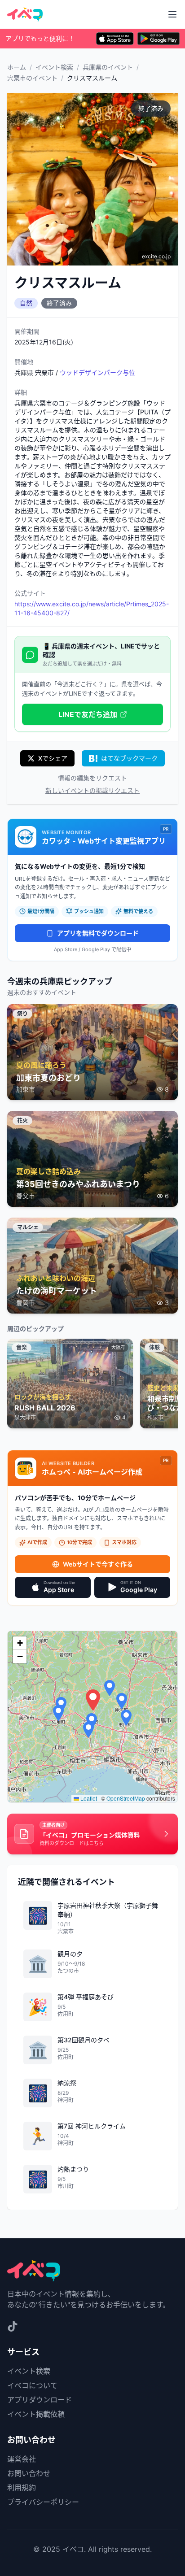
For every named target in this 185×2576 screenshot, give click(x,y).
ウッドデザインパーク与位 (97, 372)
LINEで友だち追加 (88, 714)
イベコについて (32, 2385)
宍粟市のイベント (32, 78)
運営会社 (22, 2459)
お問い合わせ (29, 2473)
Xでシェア (53, 758)
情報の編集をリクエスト (92, 778)
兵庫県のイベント (108, 67)
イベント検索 (54, 67)
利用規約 (22, 2488)
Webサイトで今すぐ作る (98, 1564)
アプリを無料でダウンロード (98, 933)
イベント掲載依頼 (36, 2414)
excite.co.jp (156, 256)
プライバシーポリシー (43, 2502)
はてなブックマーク (129, 758)
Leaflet (88, 1798)
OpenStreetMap (126, 1798)
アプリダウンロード (40, 2400)
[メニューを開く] (172, 14)
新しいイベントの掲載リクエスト (92, 790)
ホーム (17, 67)
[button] (93, 1700)
